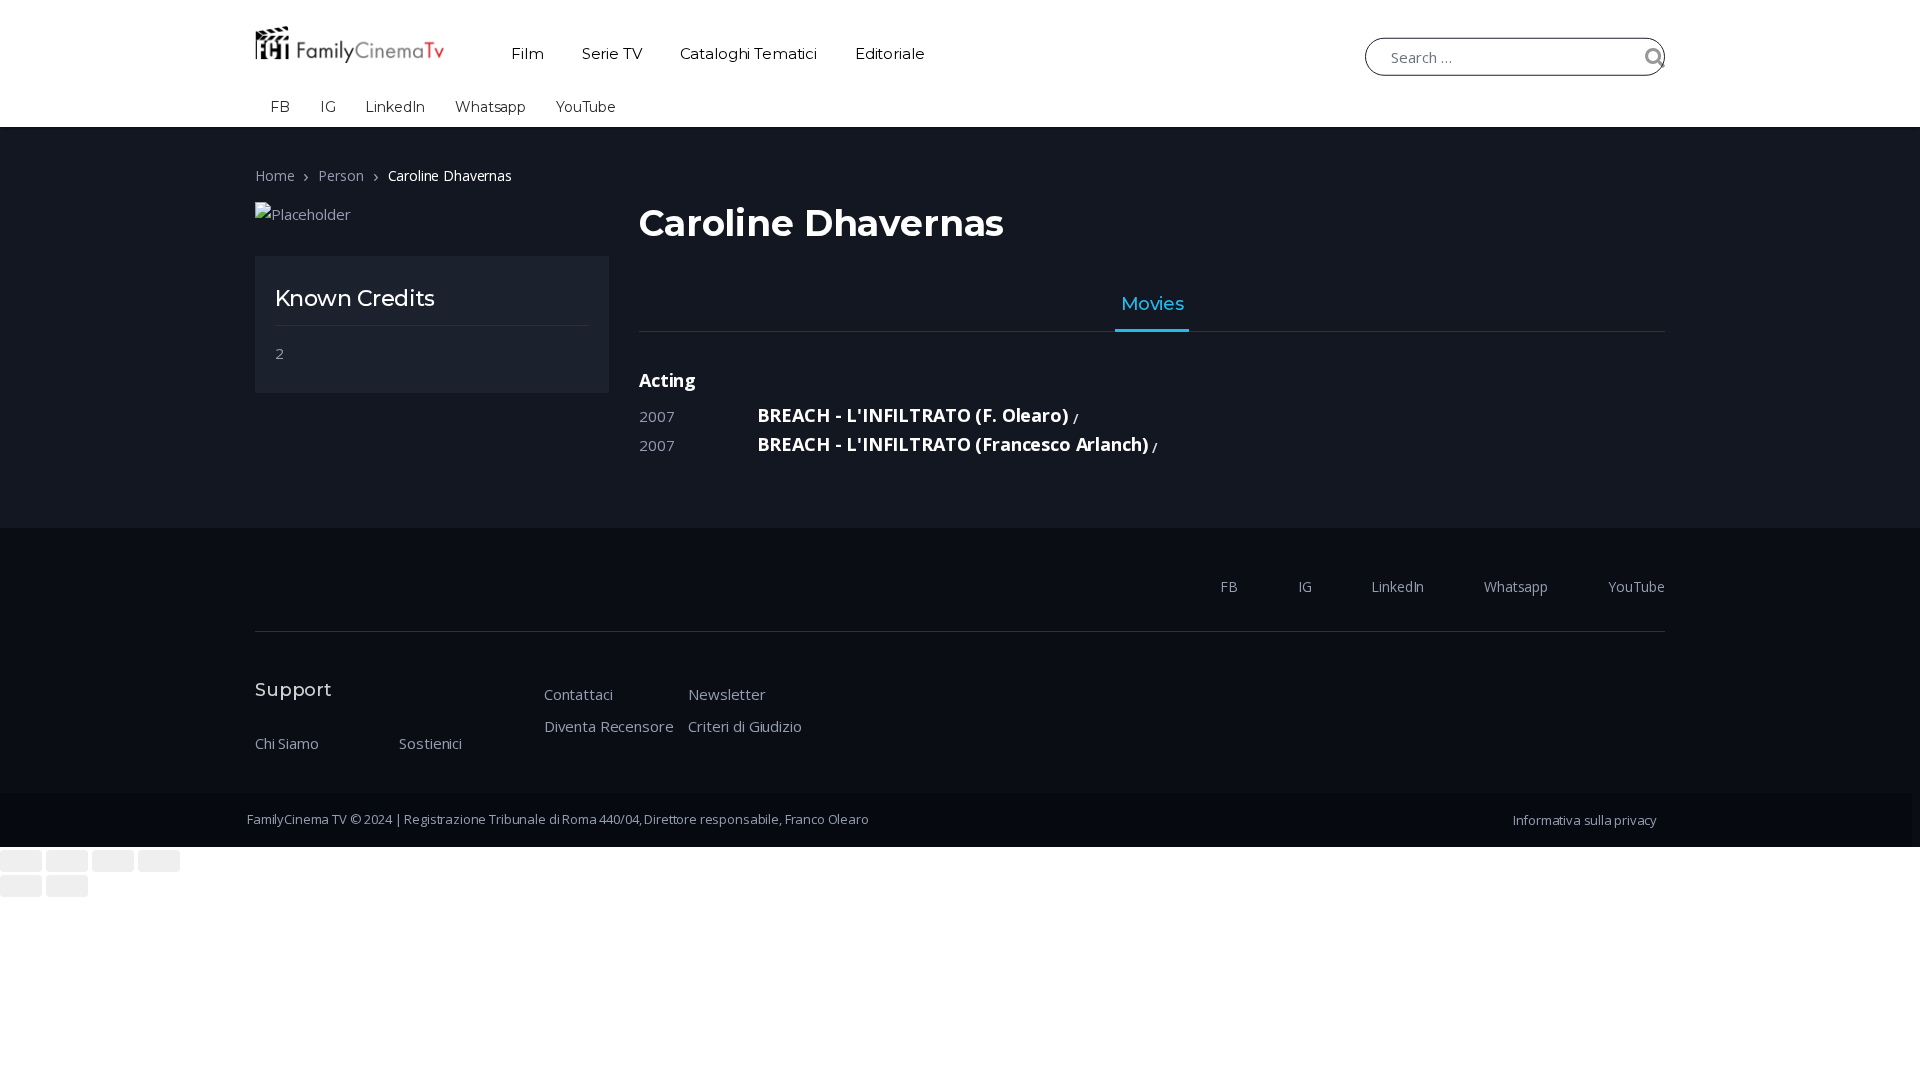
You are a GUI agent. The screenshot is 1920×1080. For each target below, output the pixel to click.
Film (527, 53)
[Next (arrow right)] (67, 886)
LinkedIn (395, 107)
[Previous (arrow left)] (21, 886)
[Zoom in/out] (159, 861)
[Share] (67, 861)
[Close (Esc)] (21, 861)
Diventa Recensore (608, 726)
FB (280, 107)
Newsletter (727, 694)
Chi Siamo (287, 743)
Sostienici (430, 743)
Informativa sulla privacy (1585, 820)
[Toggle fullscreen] (113, 861)
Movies (1152, 305)
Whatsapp (490, 107)
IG (328, 107)
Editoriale (890, 53)
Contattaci (578, 694)
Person (340, 175)
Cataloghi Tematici (748, 53)
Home (274, 175)
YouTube (586, 107)
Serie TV (612, 53)
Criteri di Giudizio (744, 726)
